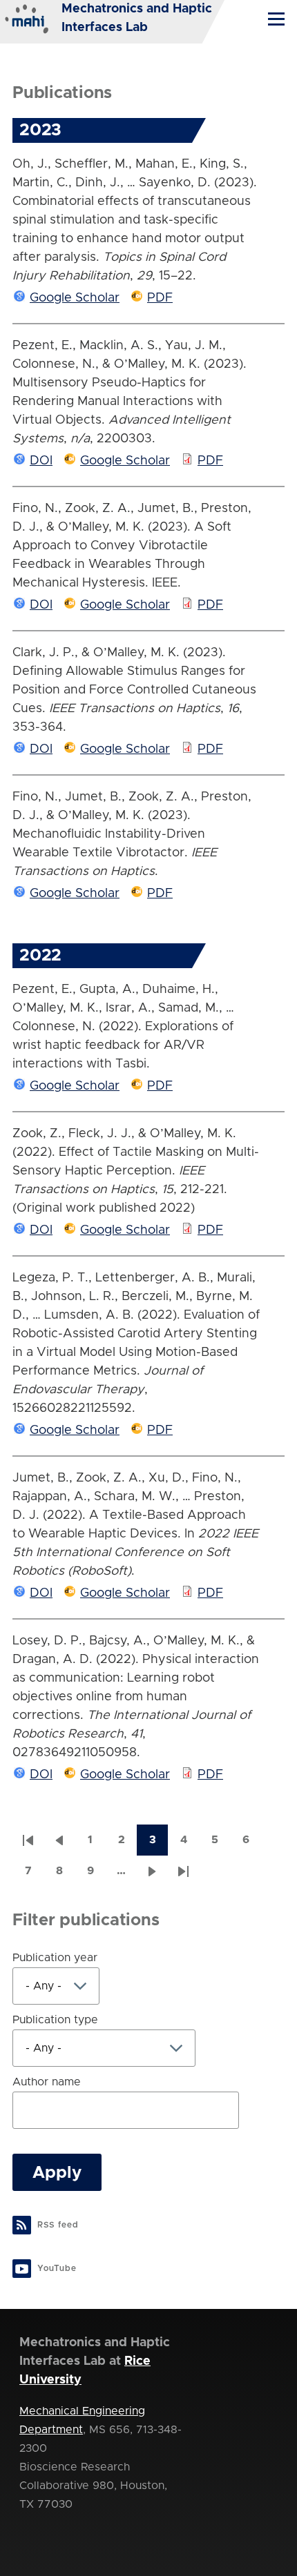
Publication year (55, 1958)
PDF (160, 298)
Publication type (55, 2020)
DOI (41, 461)
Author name (47, 2082)
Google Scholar (75, 298)
